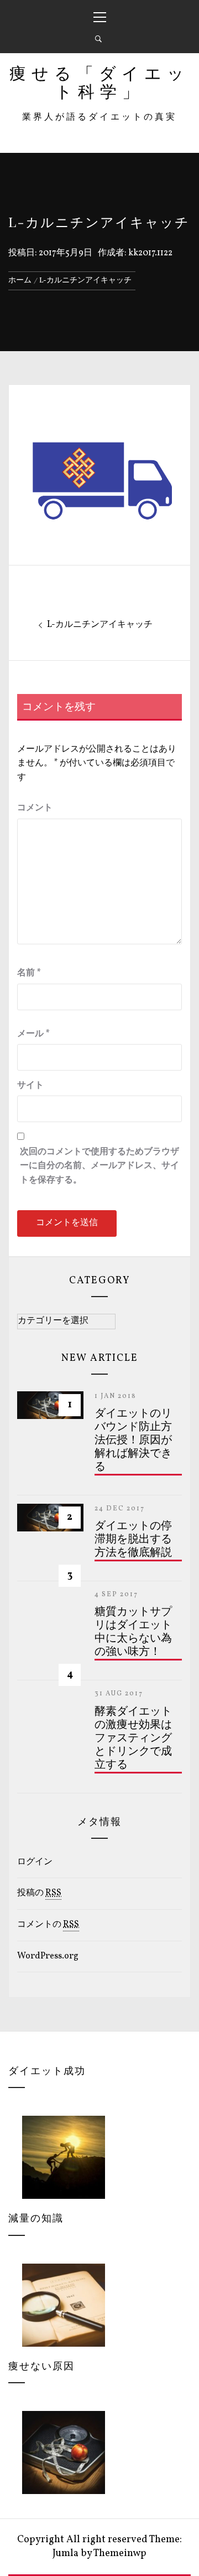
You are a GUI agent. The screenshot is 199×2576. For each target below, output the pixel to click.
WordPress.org (48, 1956)
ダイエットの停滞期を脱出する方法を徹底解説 (133, 1540)
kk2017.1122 (150, 253)
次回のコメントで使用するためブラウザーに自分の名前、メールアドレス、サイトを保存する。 (99, 1166)
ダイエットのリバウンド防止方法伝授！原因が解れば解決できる (133, 1441)
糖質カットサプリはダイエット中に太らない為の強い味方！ (133, 1632)
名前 (29, 973)
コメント (35, 808)
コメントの (48, 1925)
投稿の (39, 1893)
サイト (30, 1086)
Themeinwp (120, 2554)
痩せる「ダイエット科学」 (99, 84)
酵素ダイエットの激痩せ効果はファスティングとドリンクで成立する (133, 1739)
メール (33, 1034)
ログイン (35, 1862)
